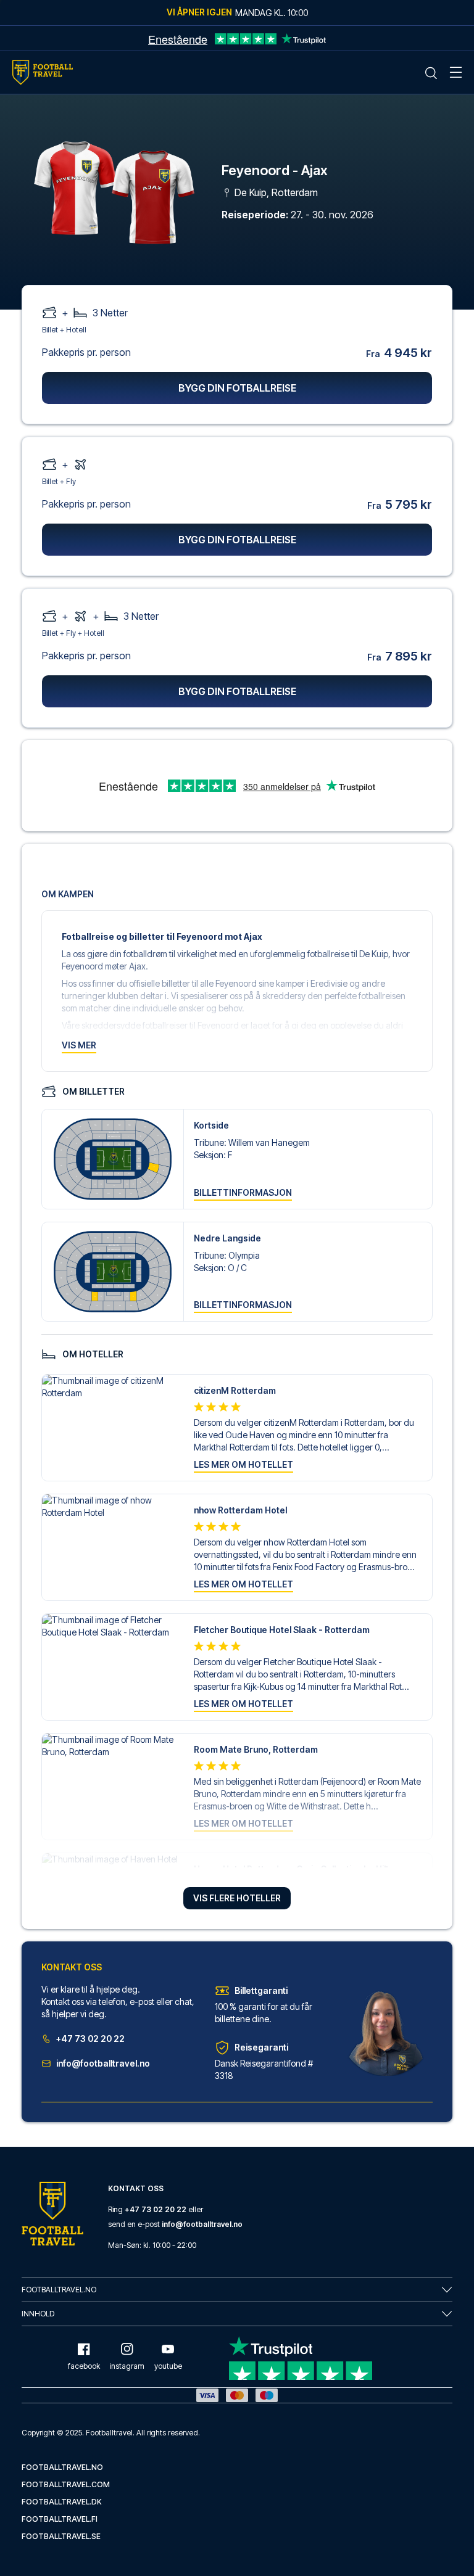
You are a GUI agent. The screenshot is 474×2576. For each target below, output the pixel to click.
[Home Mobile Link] (43, 72)
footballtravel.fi (60, 2519)
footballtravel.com (66, 2484)
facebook (84, 2366)
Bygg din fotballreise (237, 388)
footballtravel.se (61, 2536)
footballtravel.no (62, 2467)
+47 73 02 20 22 (90, 2039)
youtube (168, 2366)
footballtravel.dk (62, 2502)
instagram (127, 2366)
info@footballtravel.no (103, 2063)
